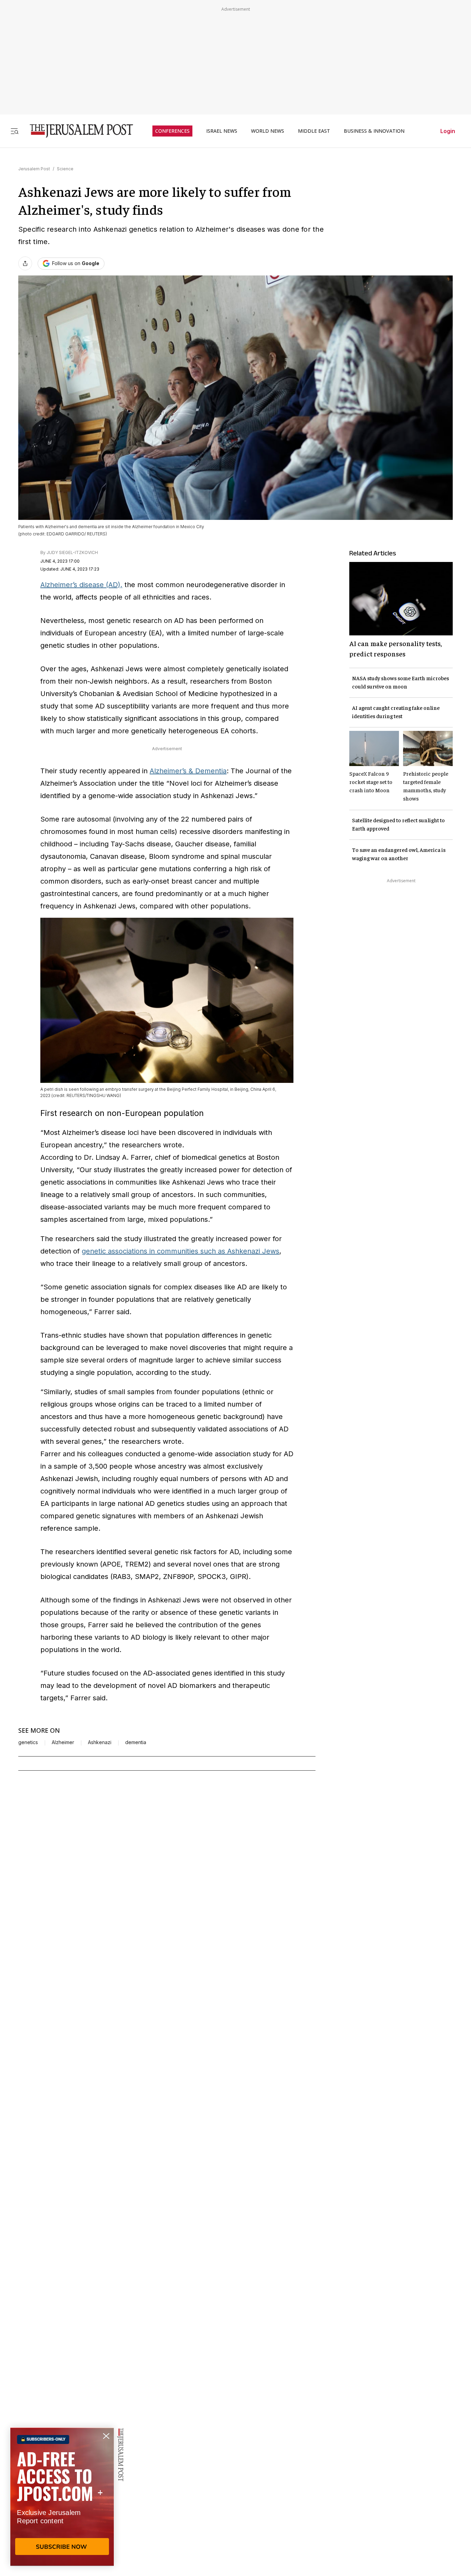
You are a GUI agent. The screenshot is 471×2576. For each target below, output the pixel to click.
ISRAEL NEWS (222, 131)
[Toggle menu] (14, 131)
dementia (136, 1742)
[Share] (25, 263)
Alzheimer (63, 1742)
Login (448, 131)
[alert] (62, 2497)
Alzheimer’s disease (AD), (81, 585)
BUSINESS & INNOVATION (374, 131)
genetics (28, 1742)
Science (65, 169)
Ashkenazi (100, 1742)
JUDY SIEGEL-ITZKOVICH (72, 552)
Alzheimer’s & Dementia (188, 771)
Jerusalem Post (34, 169)
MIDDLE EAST (314, 131)
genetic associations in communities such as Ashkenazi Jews (181, 1251)
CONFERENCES (172, 131)
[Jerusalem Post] (77, 131)
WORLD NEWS (268, 131)
